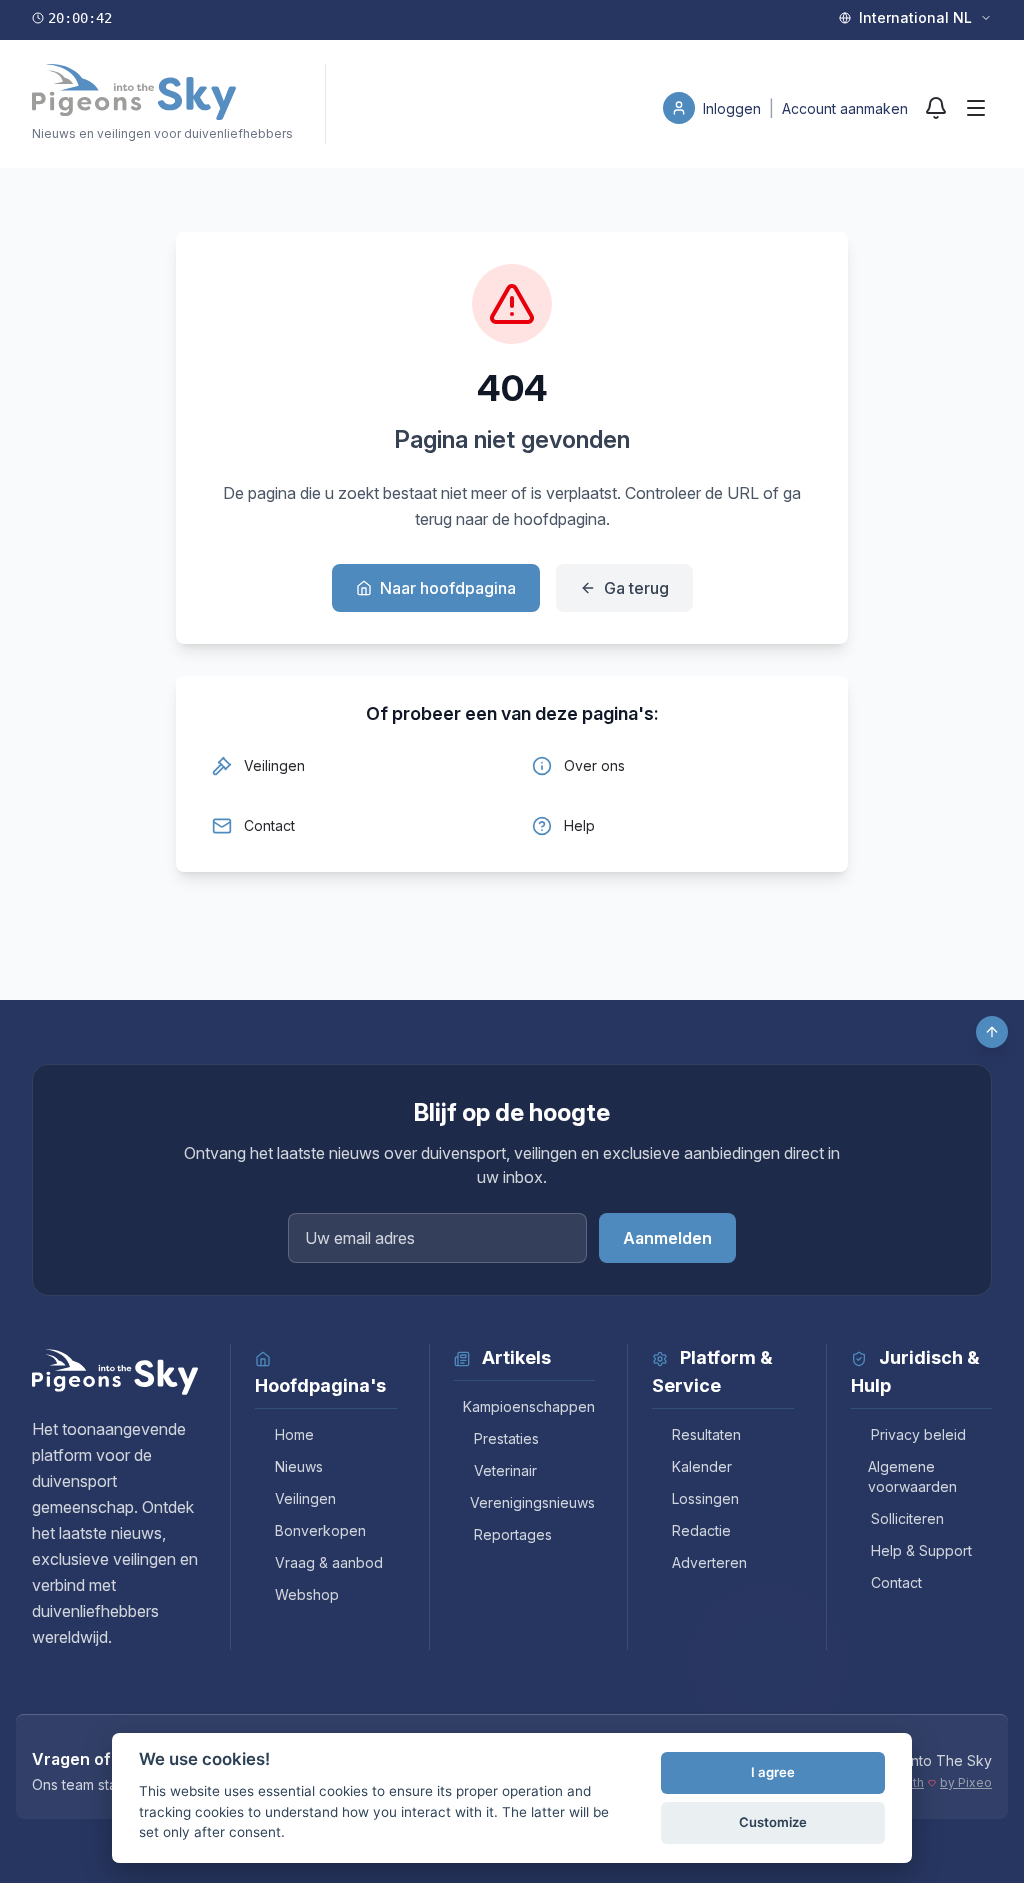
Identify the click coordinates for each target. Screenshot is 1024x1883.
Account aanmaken (845, 108)
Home (294, 1434)
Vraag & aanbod (329, 1562)
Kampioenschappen (529, 1406)
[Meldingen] (936, 108)
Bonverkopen (320, 1530)
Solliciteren (907, 1518)
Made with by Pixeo (927, 1782)
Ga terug (636, 588)
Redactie (701, 1530)
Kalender (702, 1466)
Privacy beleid (918, 1434)
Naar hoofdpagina (448, 588)
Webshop (307, 1594)
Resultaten (706, 1434)
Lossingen (705, 1498)
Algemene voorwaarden (912, 1476)
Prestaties (506, 1438)
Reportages (513, 1534)
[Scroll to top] (992, 1032)
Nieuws (299, 1466)
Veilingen (305, 1498)
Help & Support (921, 1550)
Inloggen (734, 108)
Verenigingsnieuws (532, 1502)
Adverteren (709, 1562)
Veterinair (505, 1470)
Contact (896, 1582)
